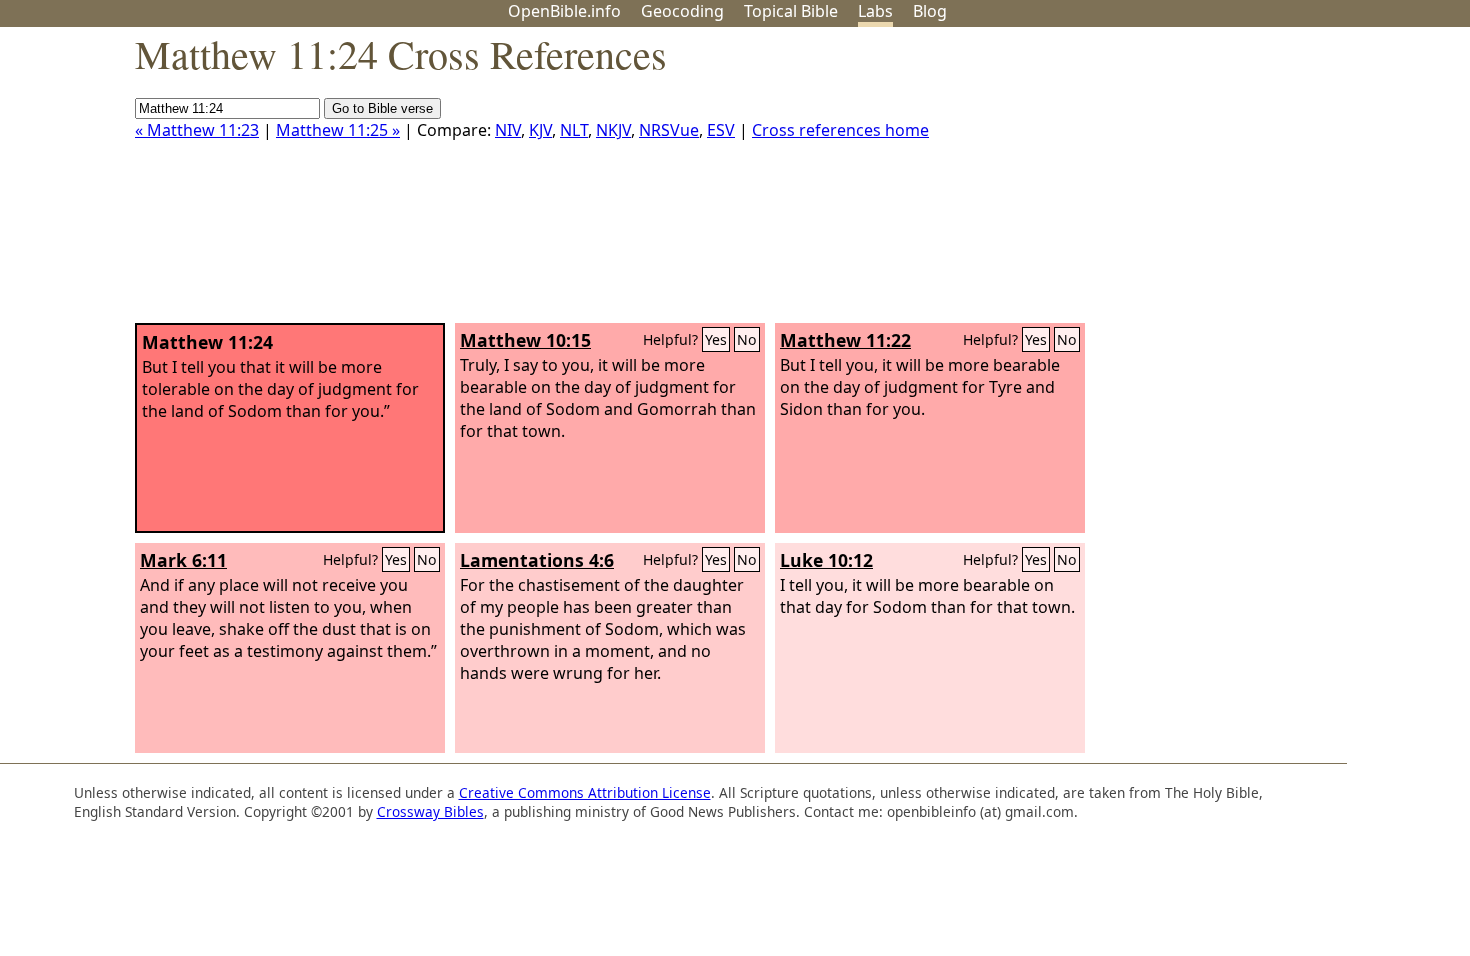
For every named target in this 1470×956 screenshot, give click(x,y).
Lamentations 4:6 (537, 560)
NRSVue (669, 130)
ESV (721, 130)
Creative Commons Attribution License (585, 792)
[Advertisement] (1268, 183)
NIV (508, 130)
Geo (682, 11)
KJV (540, 130)
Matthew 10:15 (525, 340)
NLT (574, 130)
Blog (930, 11)
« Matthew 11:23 (197, 130)
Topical (791, 11)
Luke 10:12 (826, 560)
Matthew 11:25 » (338, 130)
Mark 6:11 (183, 560)
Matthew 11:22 (845, 340)
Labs (875, 11)
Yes (716, 339)
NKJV (613, 130)
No (747, 339)
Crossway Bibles (430, 811)
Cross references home (840, 130)
